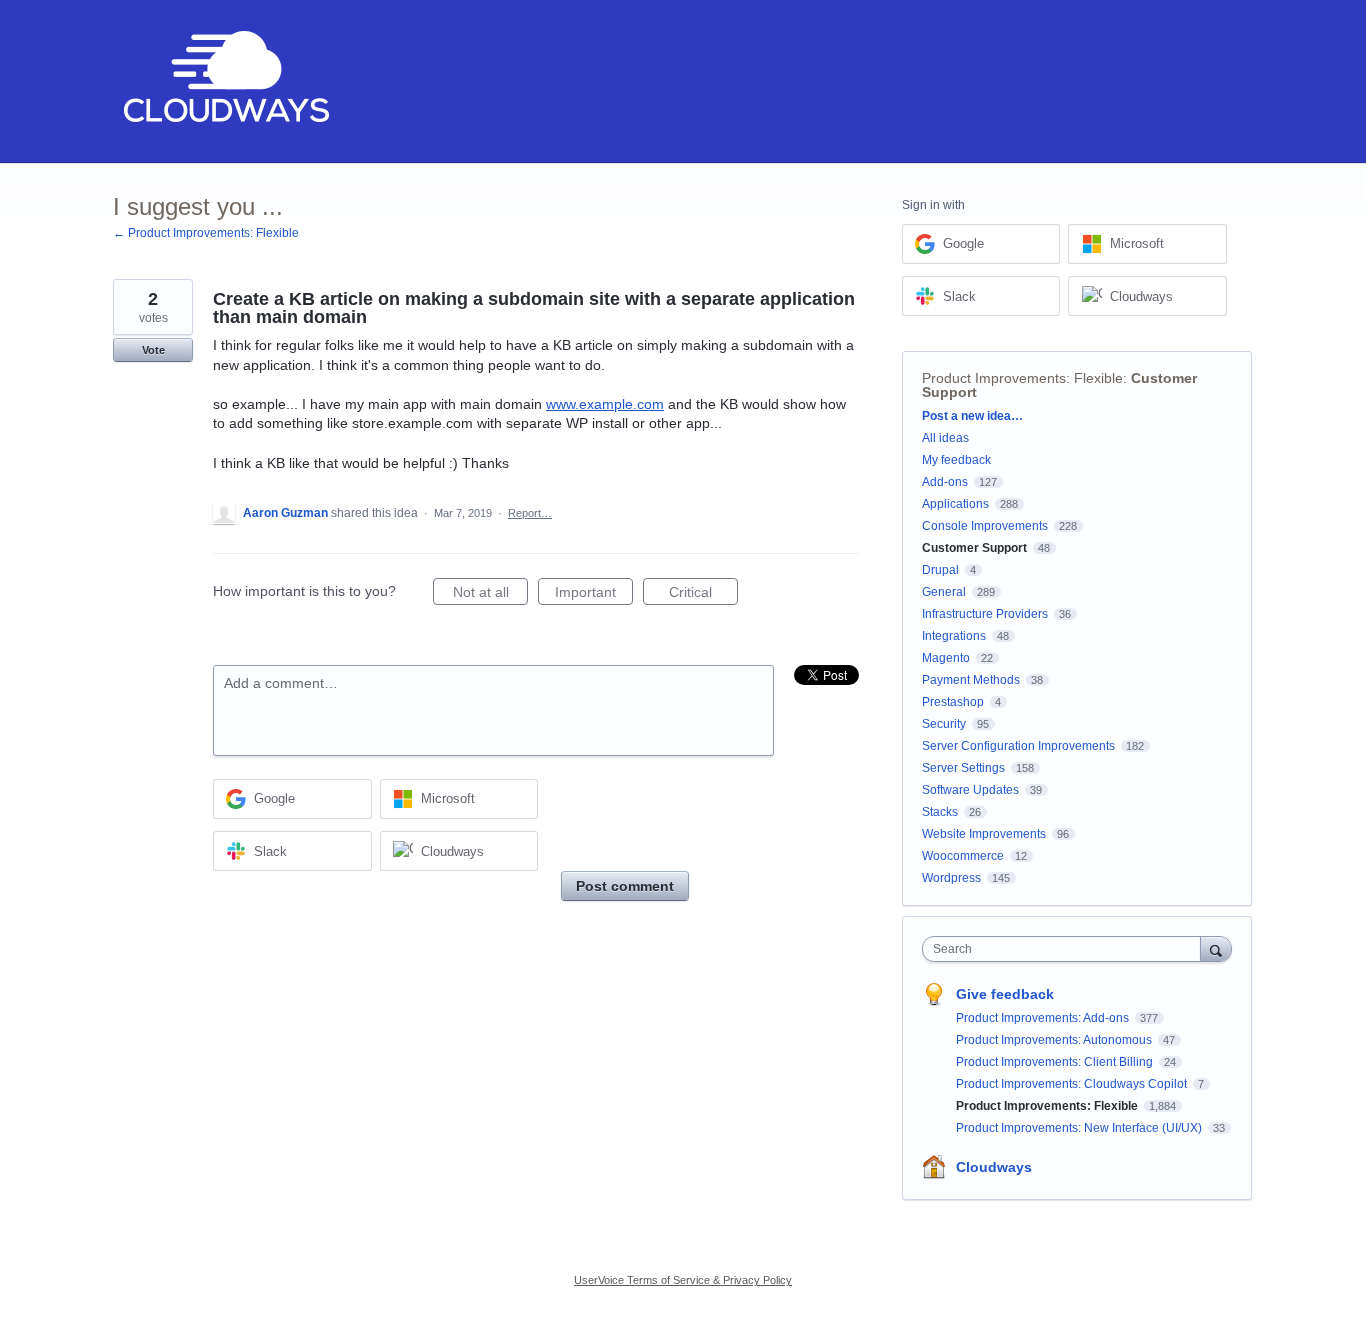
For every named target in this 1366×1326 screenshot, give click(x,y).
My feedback (956, 460)
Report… (530, 513)
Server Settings (963, 768)
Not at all (490, 594)
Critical (703, 594)
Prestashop (953, 702)
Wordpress (951, 878)
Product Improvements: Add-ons (1044, 1018)
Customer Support (974, 548)
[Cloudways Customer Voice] (224, 81)
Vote (153, 350)
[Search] (1216, 948)
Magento (946, 658)
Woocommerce (963, 856)
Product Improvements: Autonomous (1055, 1040)
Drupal (940, 570)
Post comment (625, 886)
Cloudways (994, 1167)
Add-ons (945, 482)
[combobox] (1066, 949)
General (944, 592)
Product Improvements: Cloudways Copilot (1073, 1084)
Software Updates (970, 790)
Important (594, 594)
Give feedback (1005, 994)
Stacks (940, 812)
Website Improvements (984, 834)
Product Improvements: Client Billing (1056, 1062)
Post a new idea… (972, 416)
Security (944, 724)
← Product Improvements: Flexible (206, 233)
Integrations (954, 636)
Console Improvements (985, 526)
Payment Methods (971, 680)
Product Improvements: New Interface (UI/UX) (1080, 1128)
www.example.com (605, 404)
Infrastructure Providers (985, 614)
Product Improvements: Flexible (1022, 378)
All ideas (945, 438)
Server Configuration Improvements (1018, 746)
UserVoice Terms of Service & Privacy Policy (683, 1280)
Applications (955, 504)
